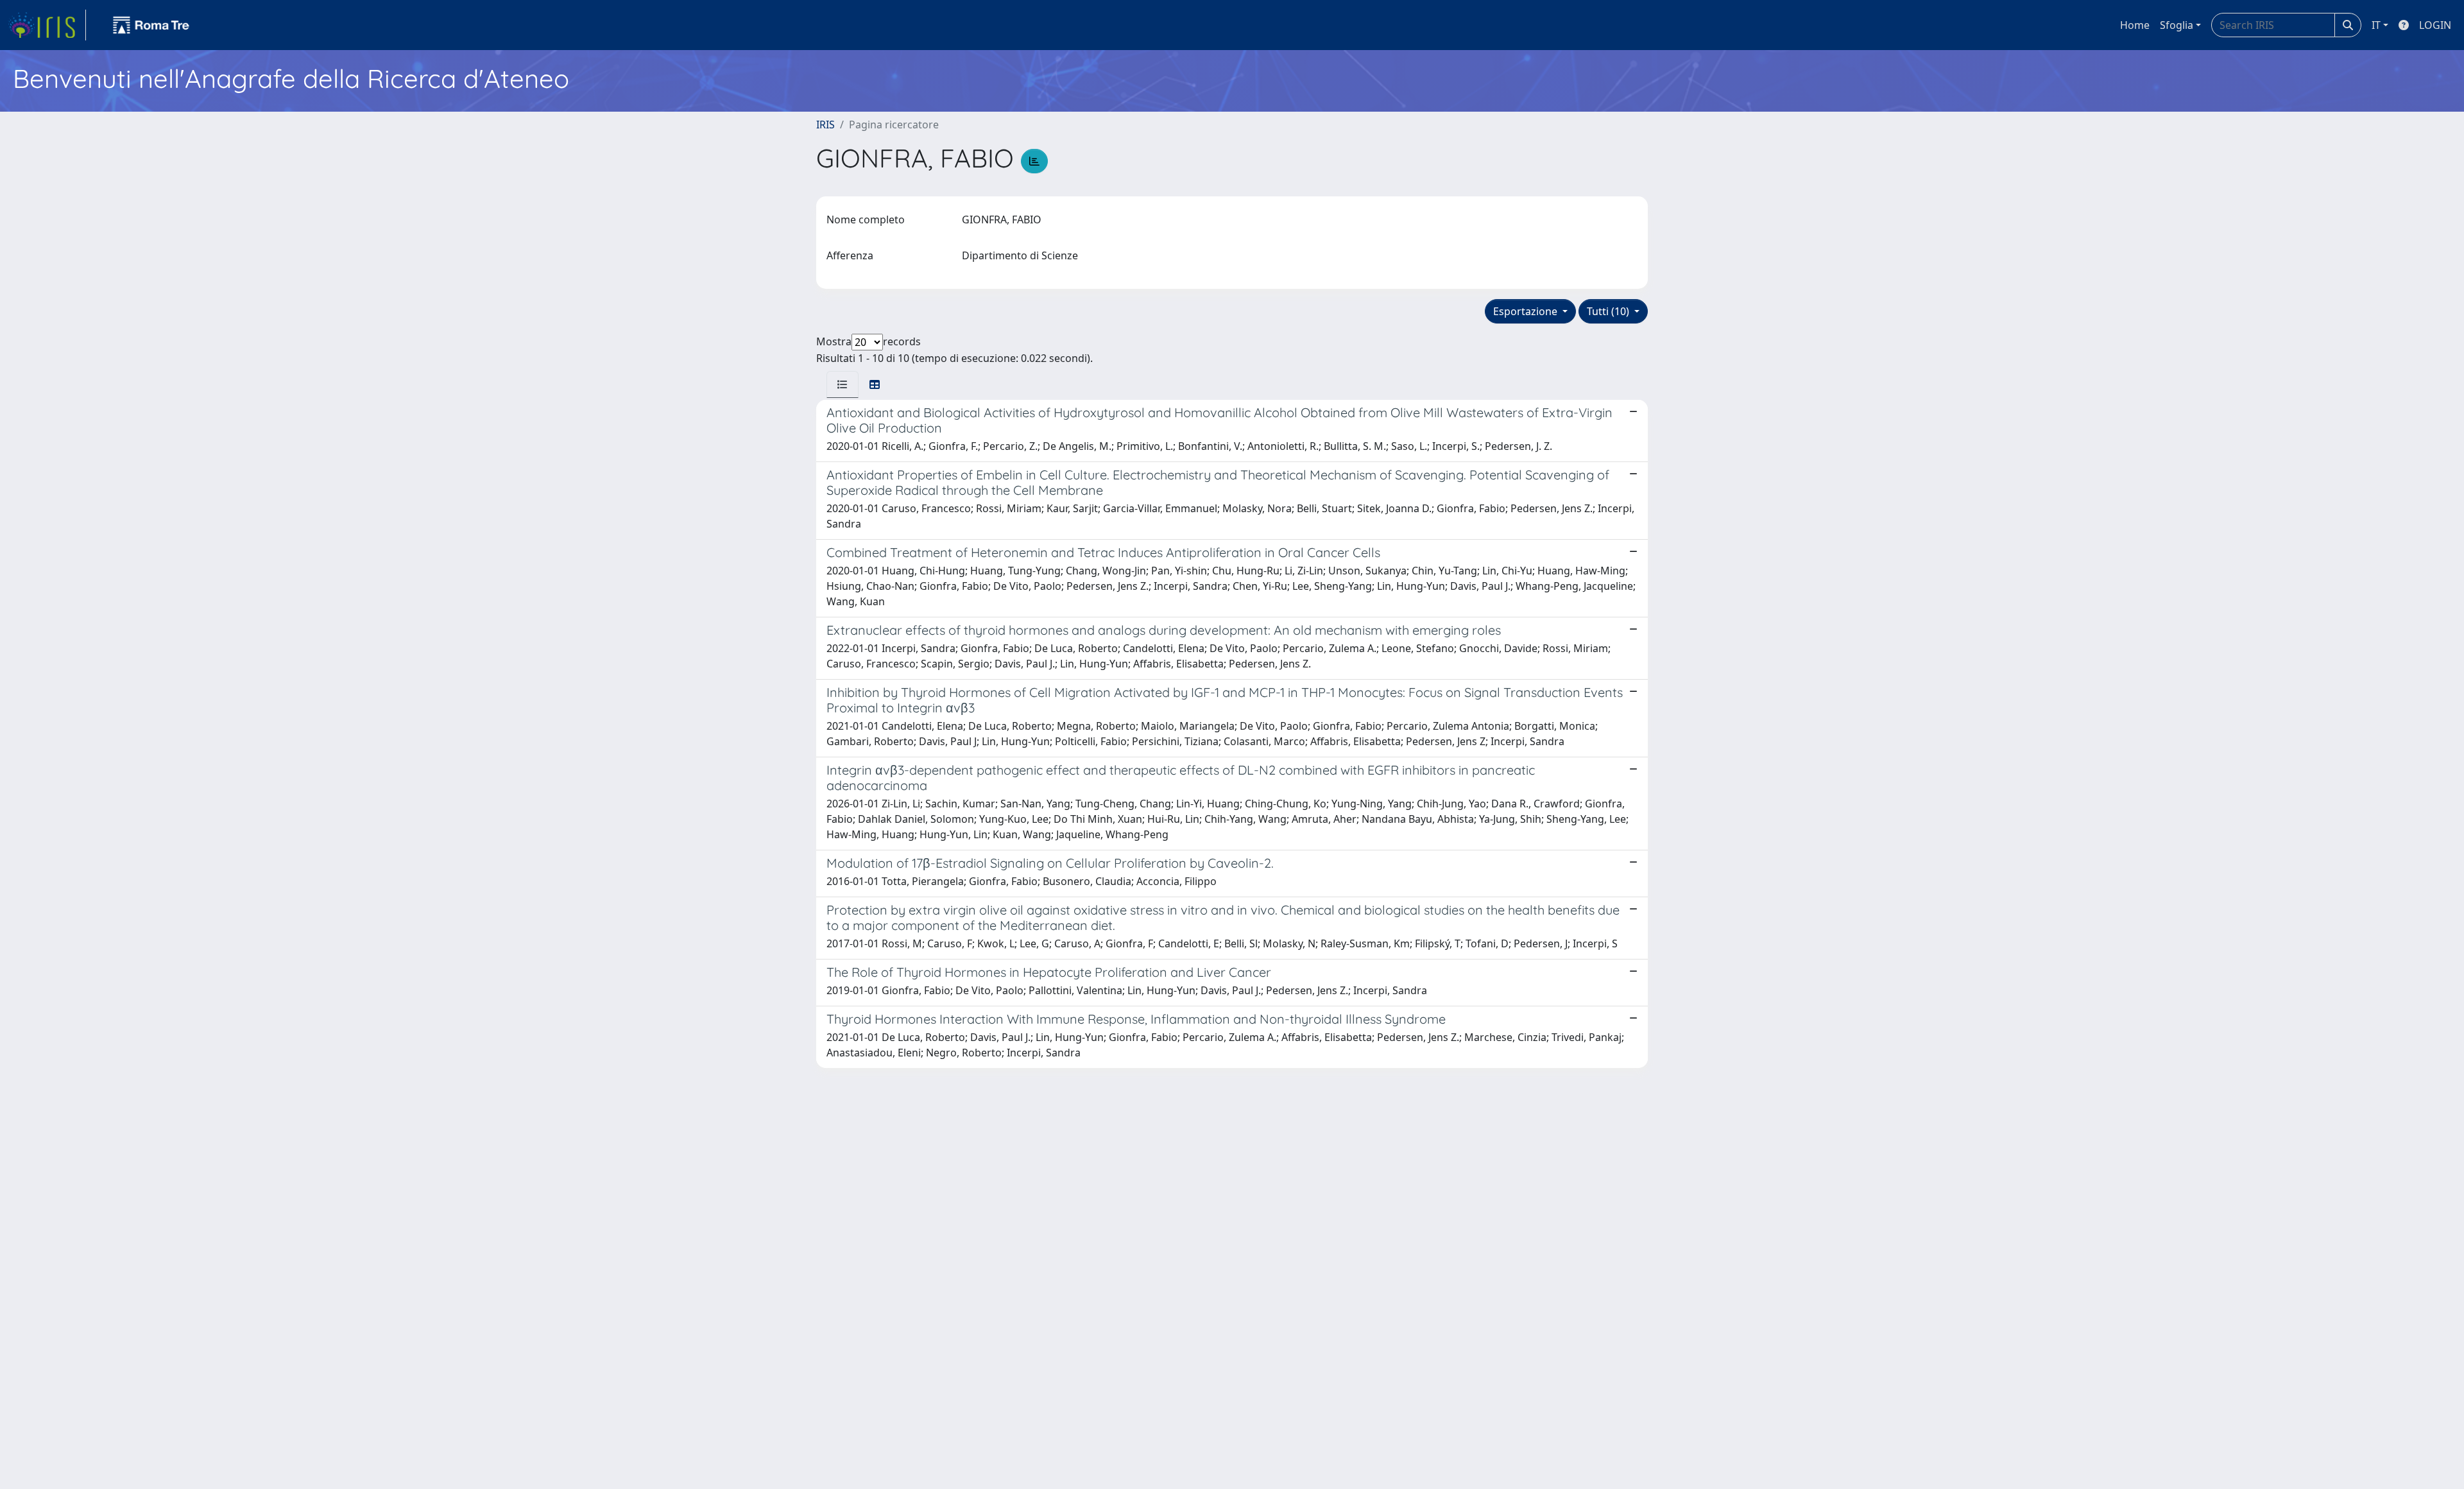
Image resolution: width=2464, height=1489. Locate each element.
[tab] (843, 384)
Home (2135, 25)
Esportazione (1527, 311)
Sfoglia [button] (2177, 25)
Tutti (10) (1609, 311)
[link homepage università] (151, 25)
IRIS (826, 125)
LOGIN (2435, 25)
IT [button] (2376, 25)
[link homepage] (47, 25)
